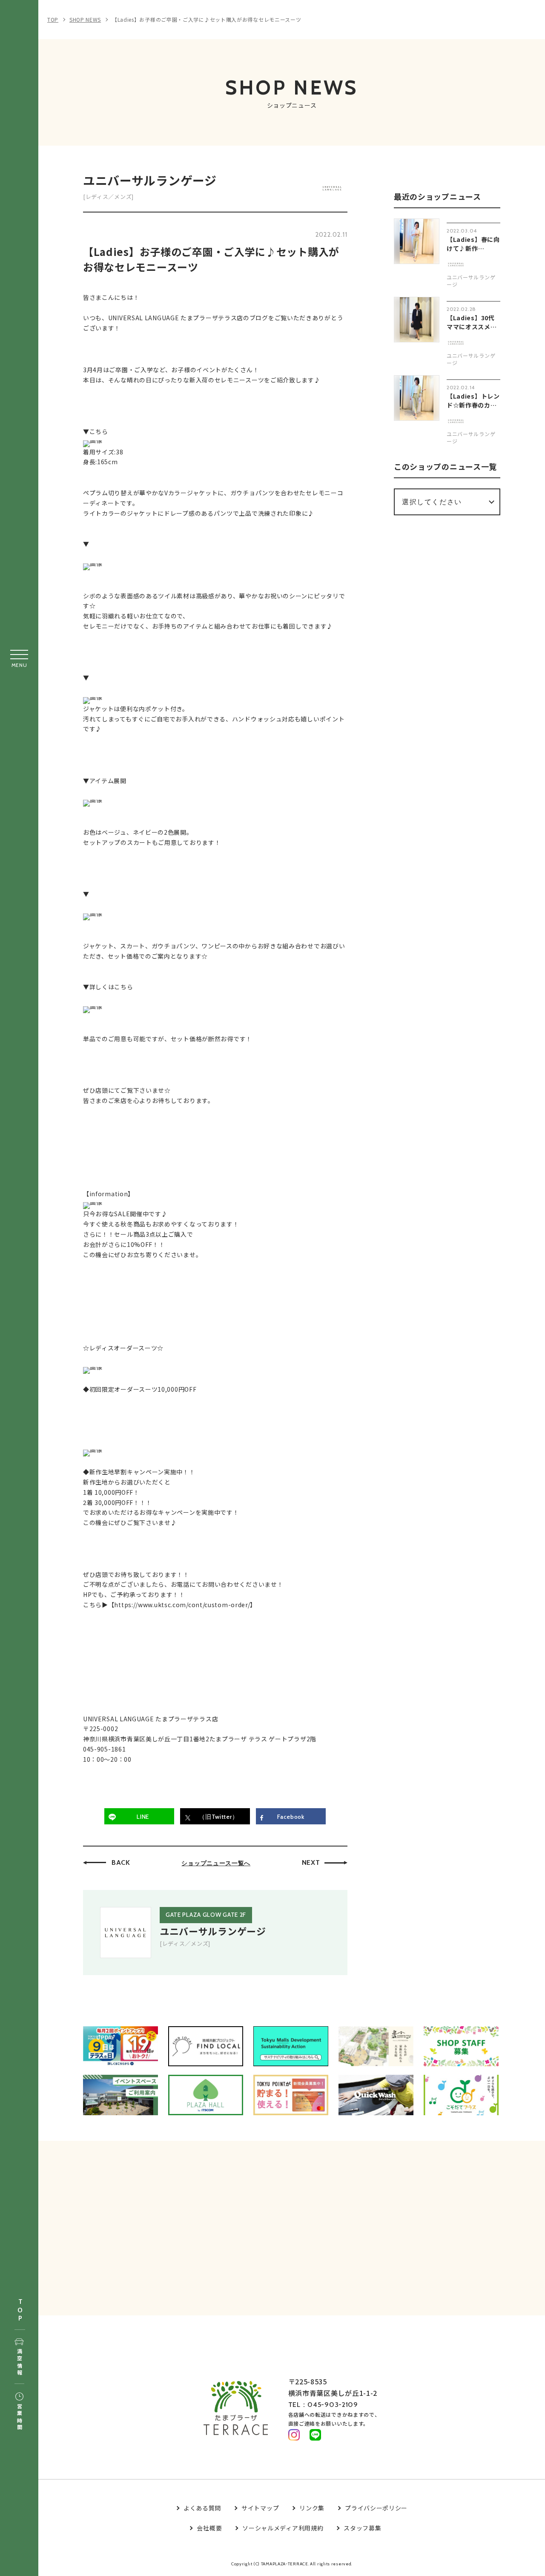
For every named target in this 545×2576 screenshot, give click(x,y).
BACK (121, 1862)
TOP (20, 2310)
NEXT (311, 1862)
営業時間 (19, 2417)
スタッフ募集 (362, 2528)
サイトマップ (260, 2508)
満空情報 (19, 2362)
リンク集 (312, 2508)
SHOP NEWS (85, 19)
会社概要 (209, 2528)
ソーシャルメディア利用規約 (283, 2528)
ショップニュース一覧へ (216, 1863)
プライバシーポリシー (376, 2508)
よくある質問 (202, 2508)
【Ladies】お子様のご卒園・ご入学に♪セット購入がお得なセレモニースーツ (207, 19)
